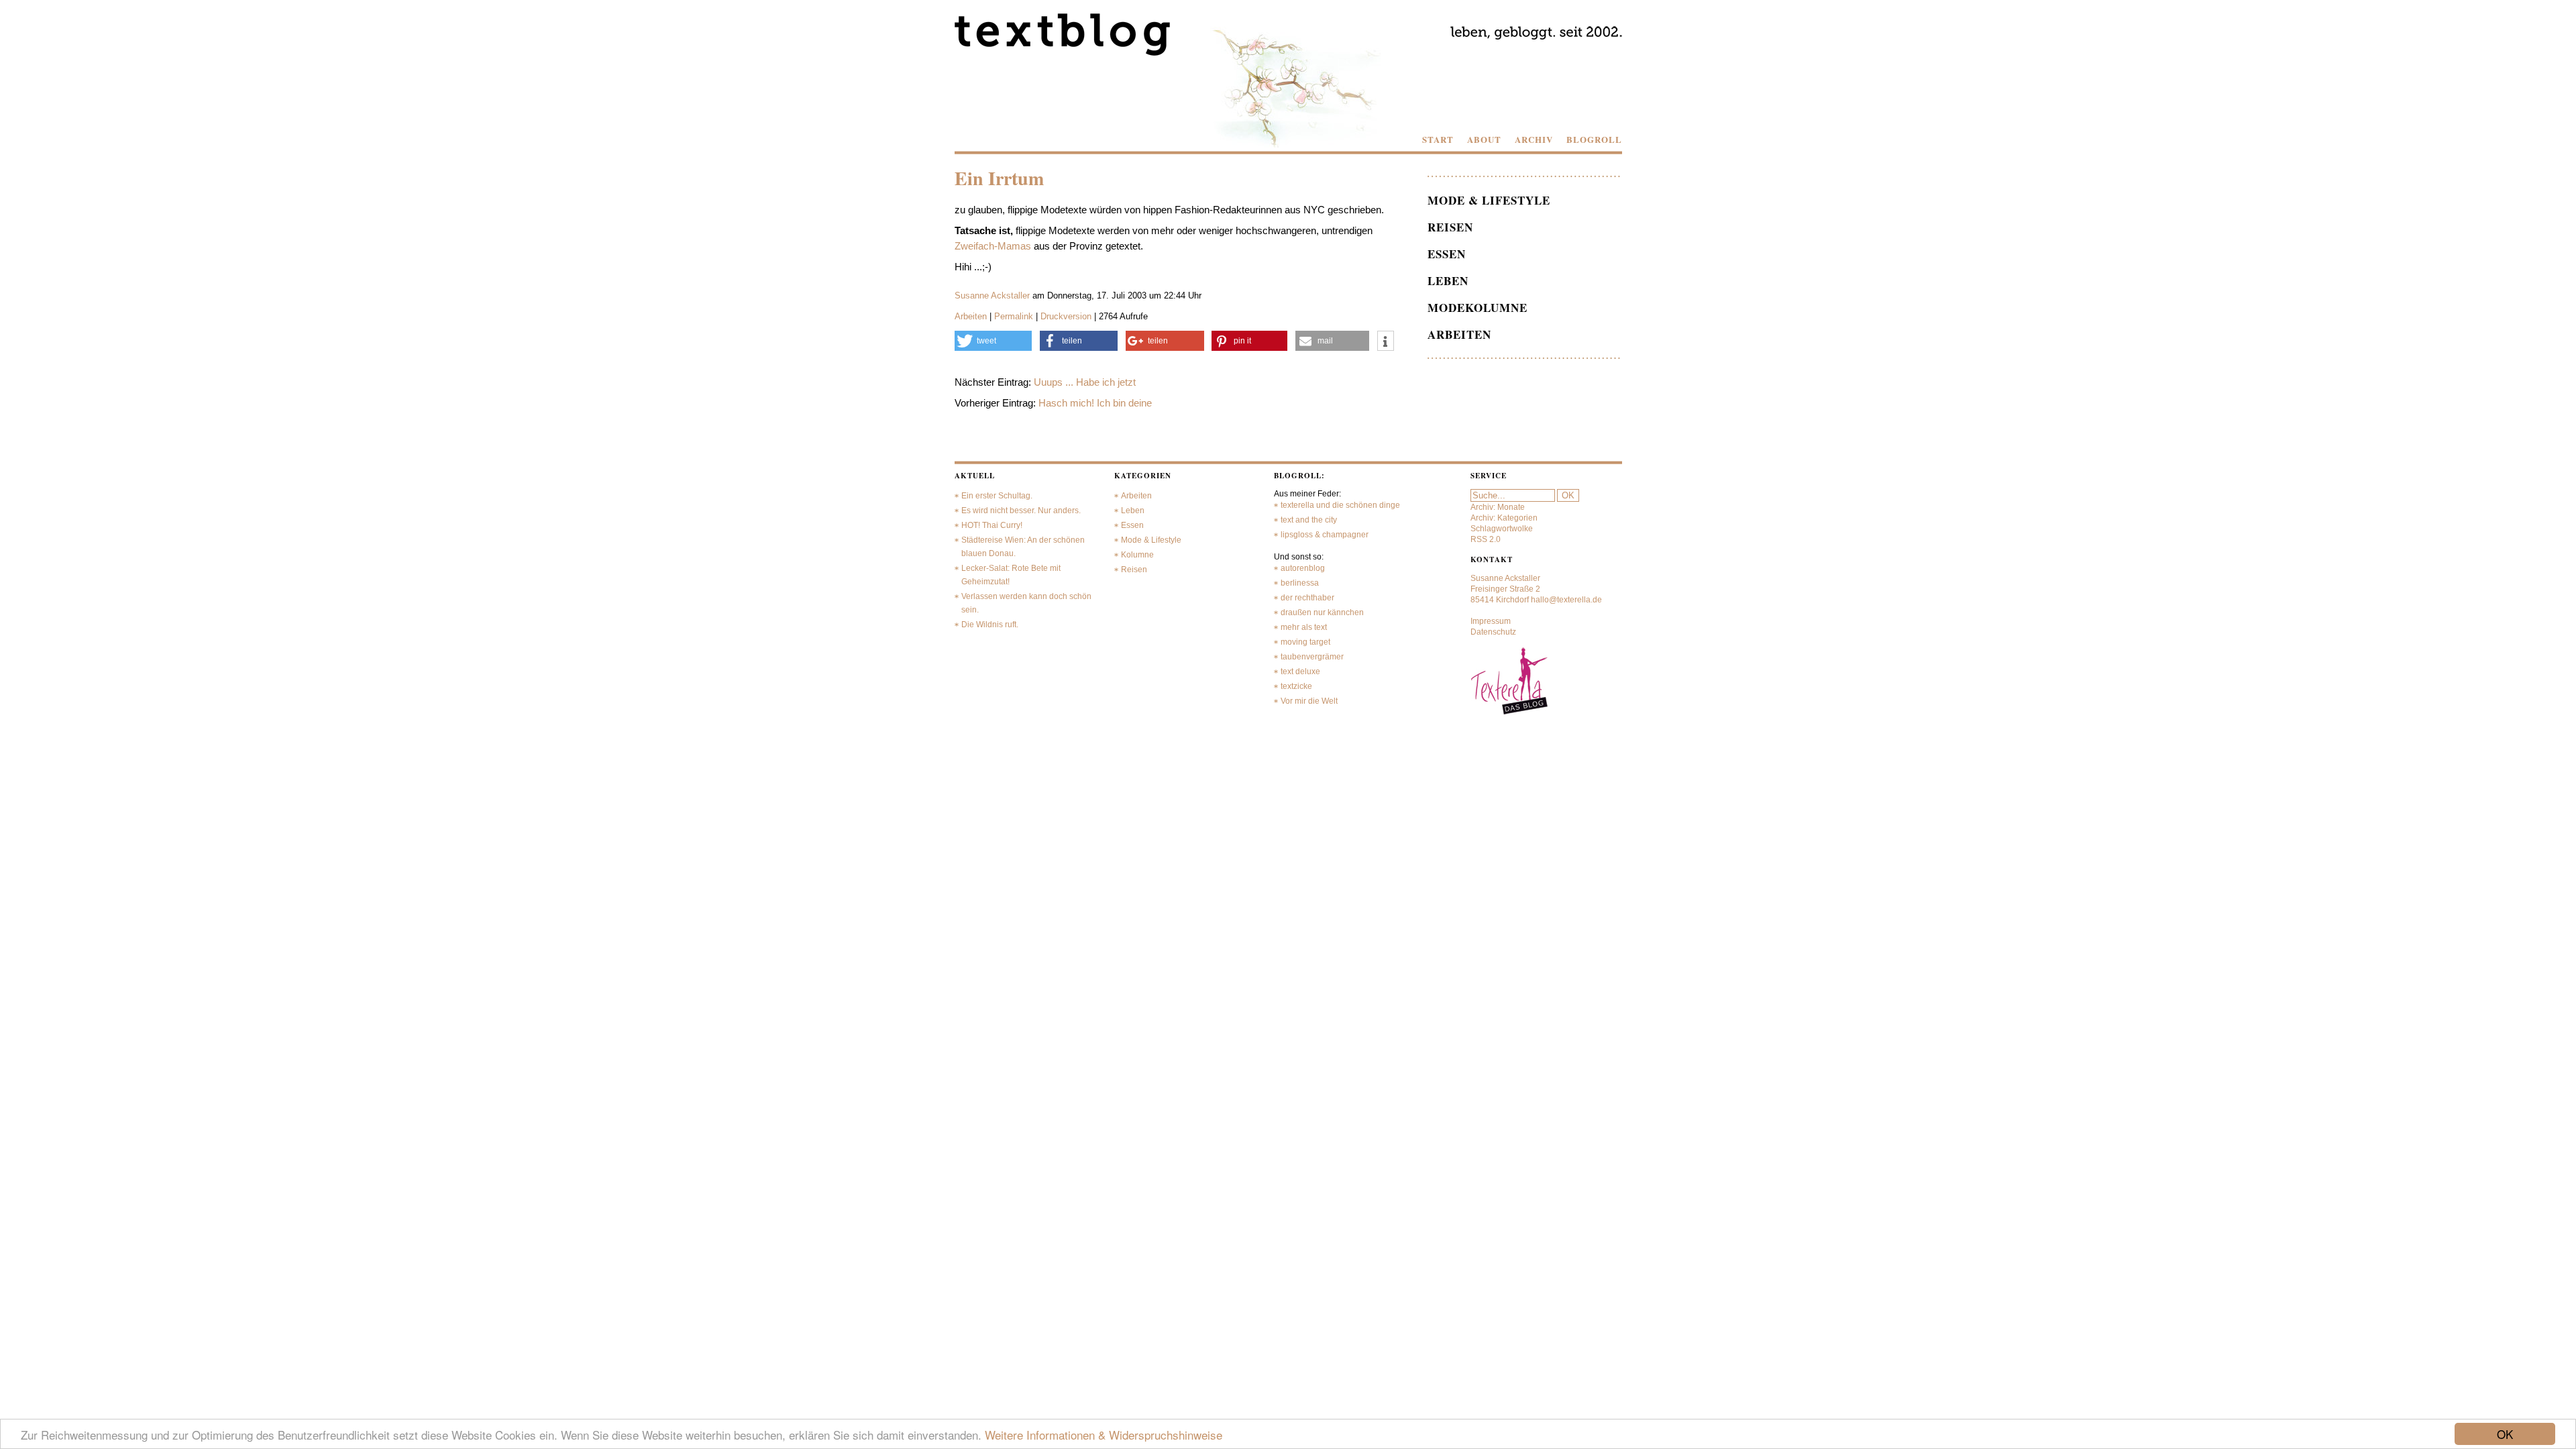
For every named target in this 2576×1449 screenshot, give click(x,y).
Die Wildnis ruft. (990, 625)
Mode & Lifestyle (1489, 200)
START (1438, 140)
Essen (1447, 254)
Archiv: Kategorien (1504, 518)
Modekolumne (1478, 308)
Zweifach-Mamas (993, 246)
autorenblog (1303, 568)
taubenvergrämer (1312, 657)
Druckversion (1066, 316)
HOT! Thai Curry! (992, 525)
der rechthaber (1307, 598)
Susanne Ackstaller (992, 296)
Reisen (1450, 227)
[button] (994, 341)
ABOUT (1484, 140)
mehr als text (1304, 627)
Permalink (1014, 316)
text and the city (1309, 520)
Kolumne (1137, 555)
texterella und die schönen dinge (1340, 505)
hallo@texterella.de (1566, 600)
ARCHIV (1534, 140)
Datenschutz (1493, 632)
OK (2505, 1434)
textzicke (1296, 686)
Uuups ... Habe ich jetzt (1085, 382)
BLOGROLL (1594, 140)
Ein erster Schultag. (997, 496)
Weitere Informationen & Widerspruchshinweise (1104, 1435)
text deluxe (1300, 672)
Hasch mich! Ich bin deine (1095, 403)
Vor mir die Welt (1309, 701)
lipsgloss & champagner (1325, 535)
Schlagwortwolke (1502, 529)
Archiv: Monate (1498, 507)
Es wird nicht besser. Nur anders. (1021, 511)
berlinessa (1300, 583)
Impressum (1491, 621)
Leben (1448, 281)
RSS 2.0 (1486, 539)
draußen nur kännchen (1322, 612)
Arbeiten (971, 316)
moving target (1305, 642)
